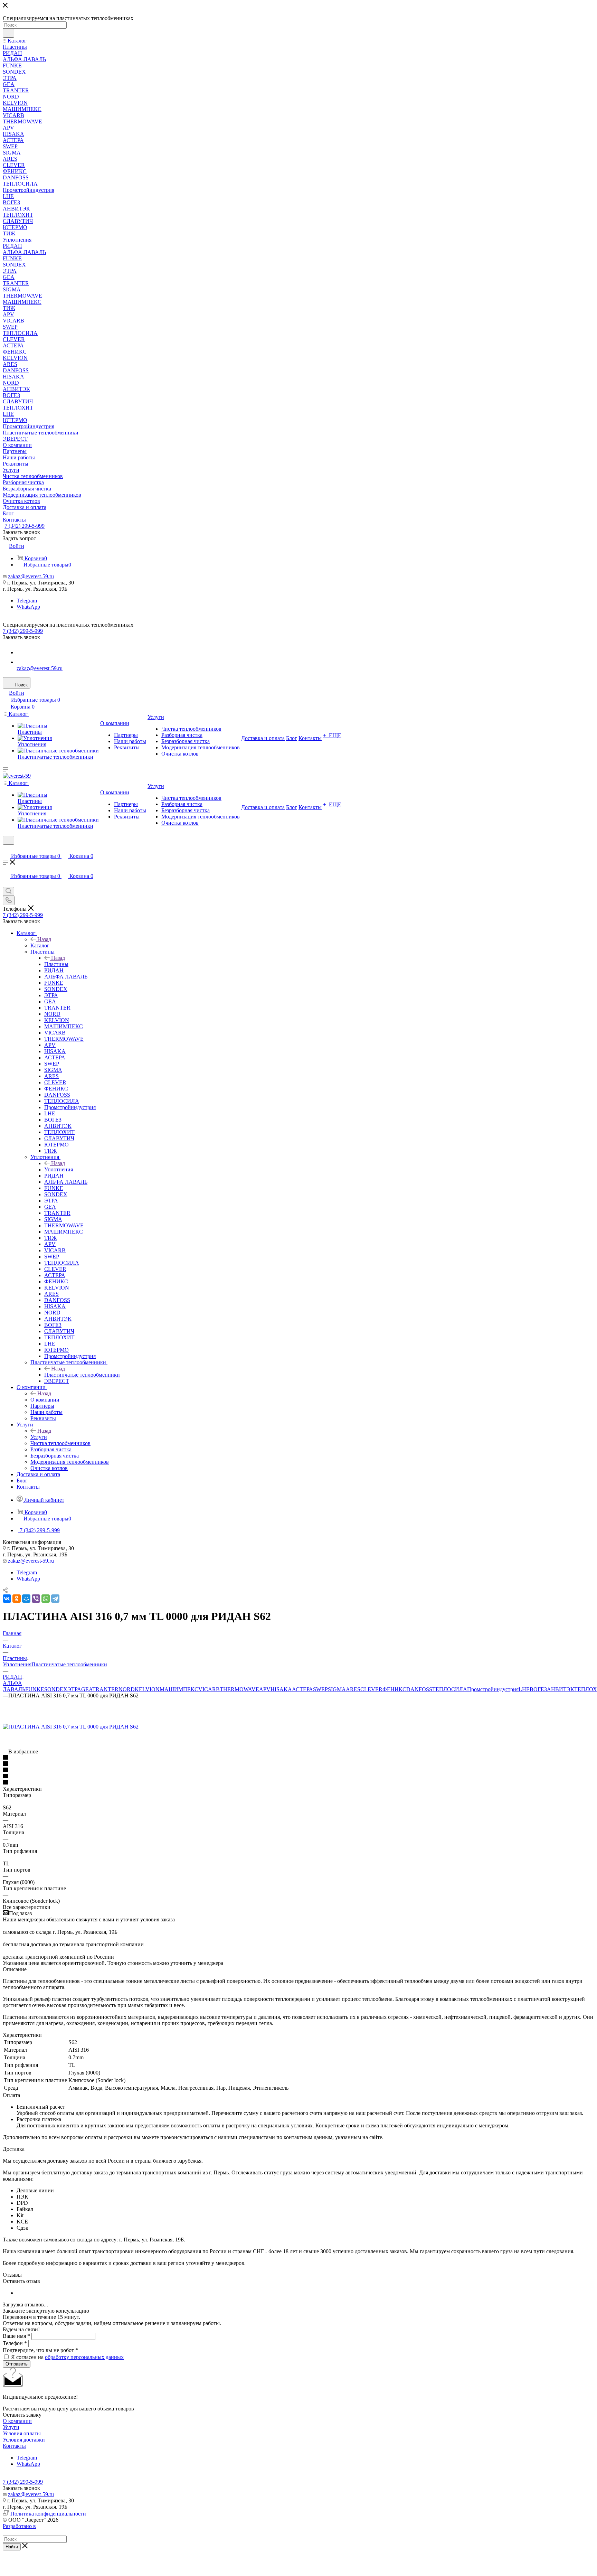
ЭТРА (74, 1689)
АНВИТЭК (561, 1689)
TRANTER (105, 1689)
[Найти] (8, 33)
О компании (45, 1400)
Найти (12, 2547)
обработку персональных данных (84, 2357)
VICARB (209, 1689)
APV (265, 1689)
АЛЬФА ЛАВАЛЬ (14, 1686)
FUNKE (35, 1689)
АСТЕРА (302, 1689)
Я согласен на (67, 2357)
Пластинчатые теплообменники (82, 1375)
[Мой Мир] (26, 1599)
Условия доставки (24, 2440)
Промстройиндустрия (493, 1689)
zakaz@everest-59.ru (31, 576)
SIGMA (337, 1689)
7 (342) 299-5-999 (25, 526)
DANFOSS (419, 1689)
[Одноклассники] (17, 1599)
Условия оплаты (22, 2433)
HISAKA (281, 1689)
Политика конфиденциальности (48, 2514)
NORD (127, 1689)
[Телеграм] (21, 652)
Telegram (27, 601)
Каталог (40, 945)
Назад (44, 939)
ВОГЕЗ (538, 1689)
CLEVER (371, 1689)
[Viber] (36, 1599)
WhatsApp (28, 607)
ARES (353, 1689)
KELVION (147, 1689)
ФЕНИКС (394, 1689)
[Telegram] (55, 1599)
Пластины (56, 964)
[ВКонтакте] (7, 1599)
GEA (87, 1689)
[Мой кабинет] (6, 849)
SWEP (320, 1689)
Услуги (39, 1437)
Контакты (14, 2446)
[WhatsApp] (21, 662)
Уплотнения (59, 1169)
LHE (524, 1689)
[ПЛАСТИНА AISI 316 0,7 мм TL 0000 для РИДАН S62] (71, 1727)
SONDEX (56, 1689)
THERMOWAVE (239, 1689)
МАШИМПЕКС (179, 1689)
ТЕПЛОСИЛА (450, 1689)
